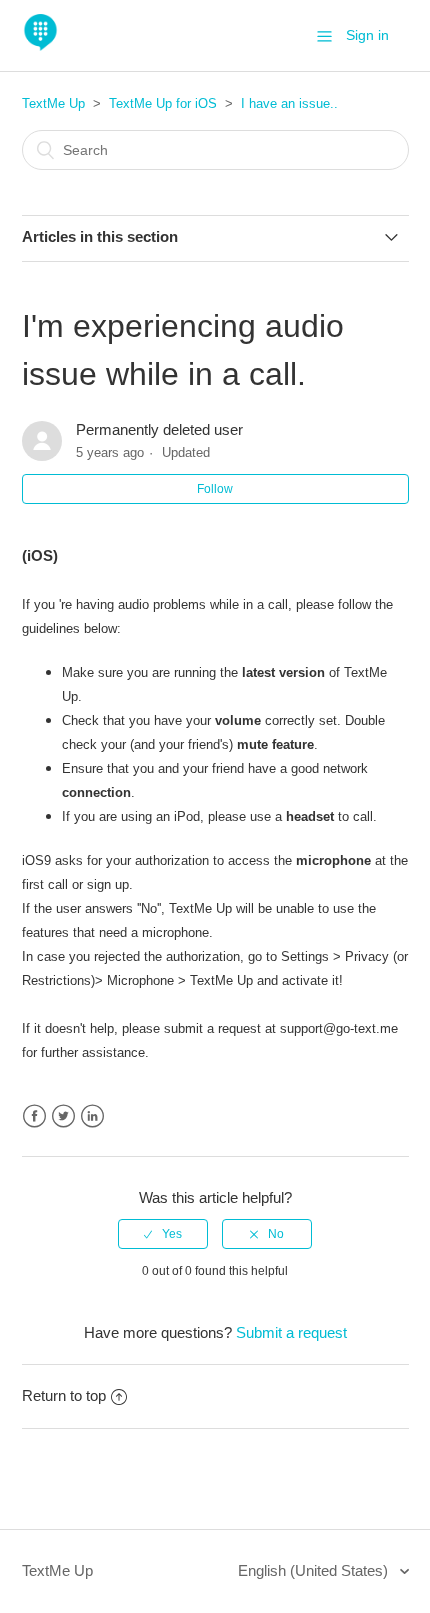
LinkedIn (92, 1116)
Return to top (64, 1395)
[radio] (163, 1234)
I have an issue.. (289, 103)
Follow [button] (215, 489)
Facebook (34, 1116)
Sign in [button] (367, 35)
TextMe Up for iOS (163, 103)
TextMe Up (53, 103)
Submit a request (291, 1332)
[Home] (40, 45)
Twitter (63, 1116)
